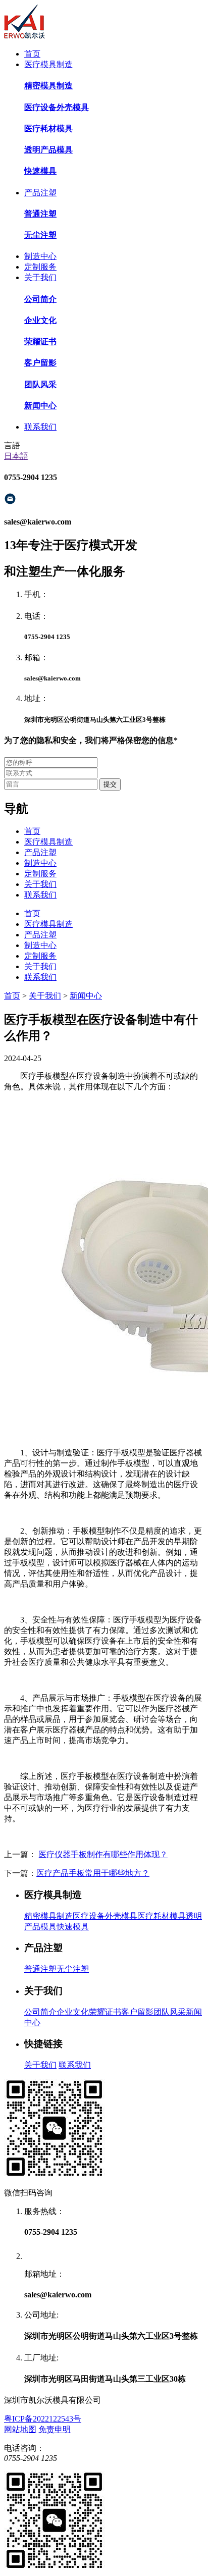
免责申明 (55, 2429)
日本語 (16, 456)
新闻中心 (86, 996)
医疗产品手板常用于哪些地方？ (93, 1873)
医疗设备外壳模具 (105, 1916)
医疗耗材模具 (162, 1916)
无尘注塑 (73, 1969)
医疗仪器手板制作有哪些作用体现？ (103, 1854)
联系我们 (40, 427)
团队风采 (170, 2012)
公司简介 (40, 2012)
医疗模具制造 (48, 64)
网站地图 (20, 2429)
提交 (110, 784)
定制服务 (40, 267)
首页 (32, 54)
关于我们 (40, 277)
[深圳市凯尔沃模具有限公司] (24, 36)
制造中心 (40, 256)
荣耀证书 (105, 2012)
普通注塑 (40, 1969)
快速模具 (73, 1927)
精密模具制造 (48, 1916)
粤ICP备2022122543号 (43, 2419)
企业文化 (73, 2012)
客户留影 (137, 2012)
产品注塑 (40, 193)
